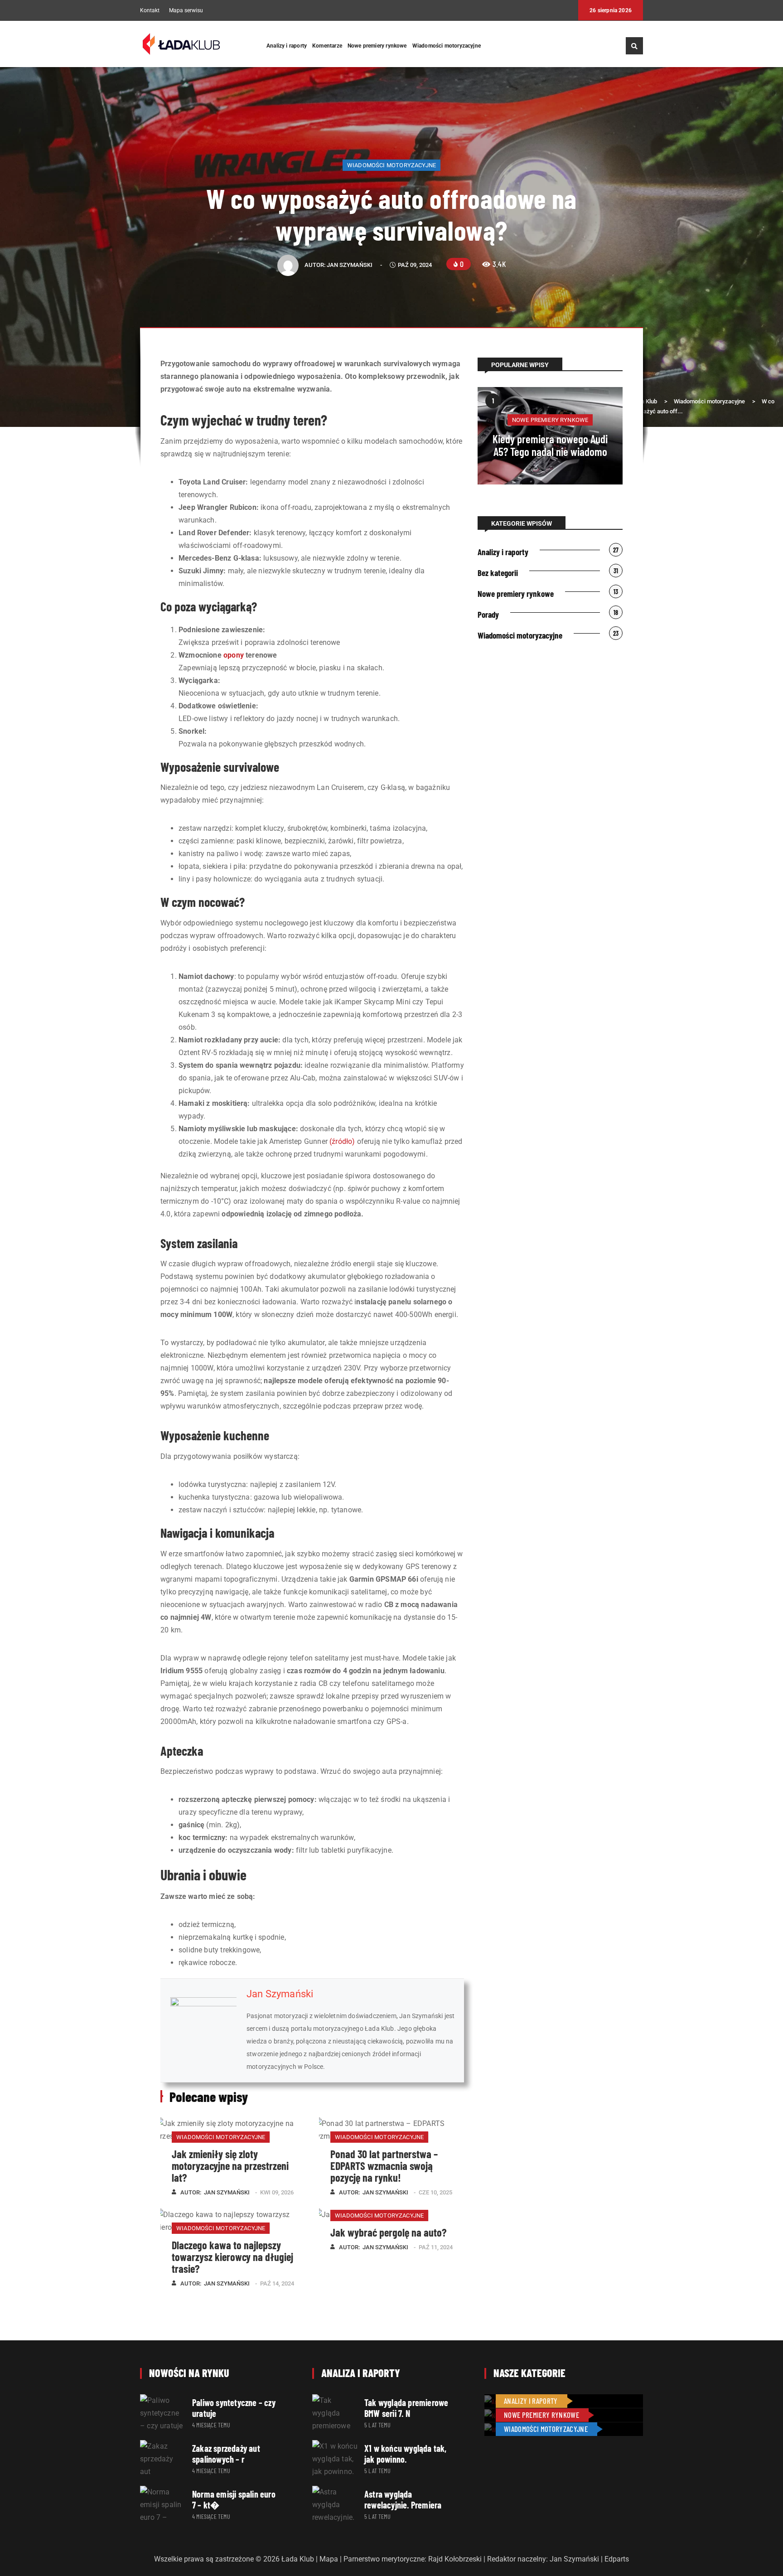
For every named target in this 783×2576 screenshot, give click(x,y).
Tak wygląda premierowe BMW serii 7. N (406, 2408)
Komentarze (327, 46)
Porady (488, 614)
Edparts (617, 2559)
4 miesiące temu (211, 2425)
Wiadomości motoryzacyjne (447, 46)
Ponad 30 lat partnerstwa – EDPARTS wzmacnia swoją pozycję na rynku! (384, 2166)
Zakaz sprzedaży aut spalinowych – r (226, 2454)
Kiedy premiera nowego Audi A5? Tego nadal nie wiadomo (550, 445)
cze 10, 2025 (435, 2192)
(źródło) (342, 1141)
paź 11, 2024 (436, 2247)
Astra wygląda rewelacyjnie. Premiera (403, 2499)
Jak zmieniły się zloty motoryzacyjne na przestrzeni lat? (230, 2166)
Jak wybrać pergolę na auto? (388, 2232)
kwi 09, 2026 (277, 2192)
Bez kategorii (498, 573)
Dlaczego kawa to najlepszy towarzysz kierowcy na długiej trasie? (232, 2257)
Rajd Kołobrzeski (455, 2559)
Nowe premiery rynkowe (377, 46)
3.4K (499, 264)
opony (234, 655)
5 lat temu (377, 2425)
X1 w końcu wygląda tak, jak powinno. (406, 2454)
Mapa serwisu (186, 11)
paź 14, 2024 (277, 2283)
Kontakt (150, 11)
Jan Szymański (350, 265)
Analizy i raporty (287, 46)
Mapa (329, 2559)
